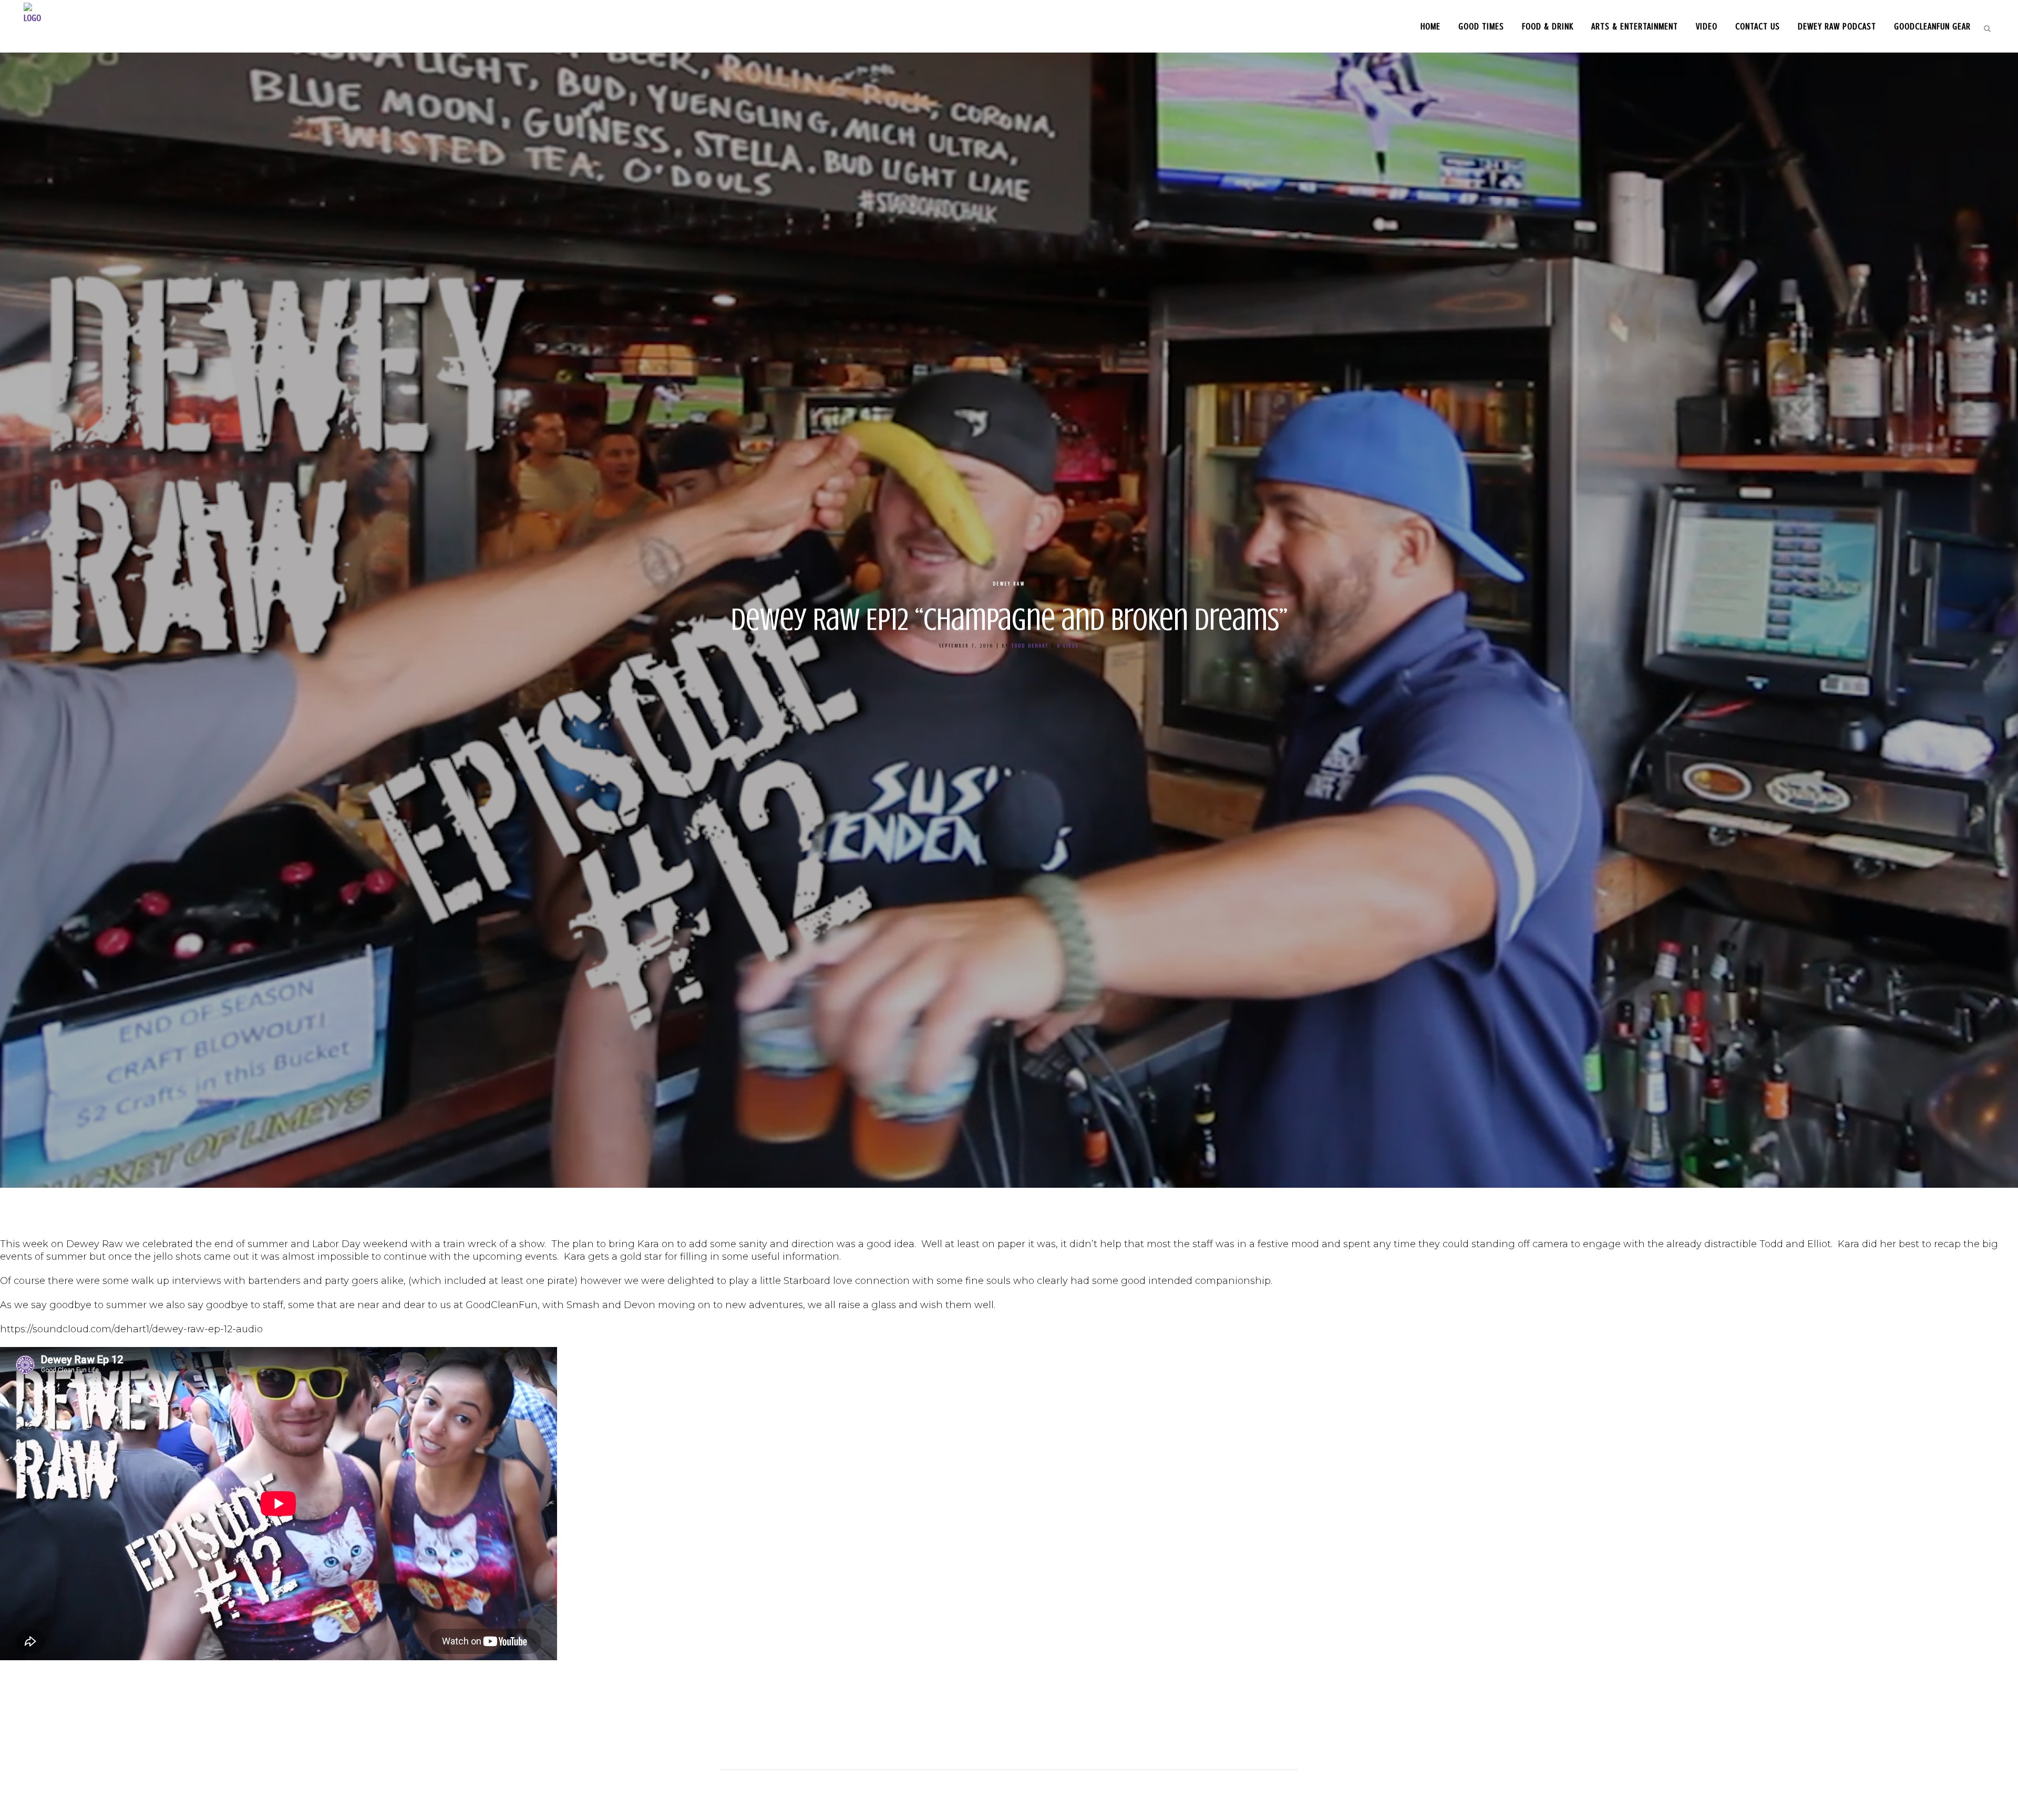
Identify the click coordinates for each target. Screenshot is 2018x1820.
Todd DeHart (1030, 646)
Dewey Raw (1009, 584)
